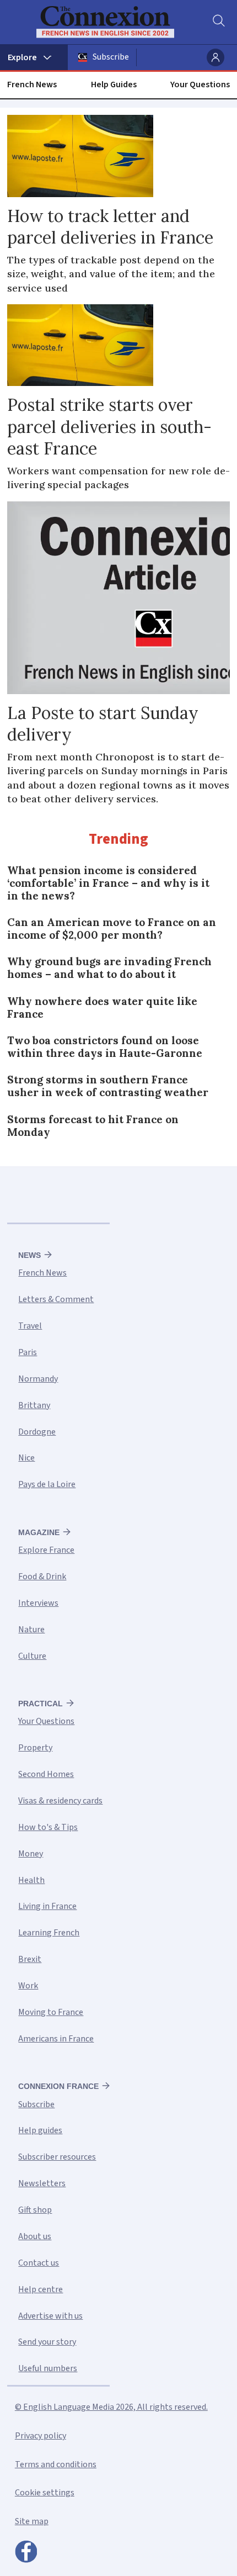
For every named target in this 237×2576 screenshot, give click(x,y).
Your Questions (200, 84)
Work (28, 1986)
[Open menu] (34, 57)
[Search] (218, 22)
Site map (32, 2521)
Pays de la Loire (47, 1484)
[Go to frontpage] (112, 22)
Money (31, 1854)
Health (31, 1880)
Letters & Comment (56, 1299)
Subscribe (111, 57)
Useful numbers (48, 2368)
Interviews (38, 1603)
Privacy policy (41, 2436)
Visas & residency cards (60, 1801)
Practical (41, 1704)
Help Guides (114, 84)
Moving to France (51, 2012)
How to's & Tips (48, 1827)
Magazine (39, 1532)
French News (32, 84)
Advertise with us (50, 2316)
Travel (30, 1326)
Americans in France (56, 2039)
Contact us (39, 2263)
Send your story (47, 2342)
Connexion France (58, 2086)
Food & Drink (42, 1577)
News (29, 1255)
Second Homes (46, 1774)
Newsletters (42, 2183)
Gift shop (35, 2210)
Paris (28, 1352)
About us (35, 2236)
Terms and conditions (56, 2464)
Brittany (34, 1405)
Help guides (40, 2130)
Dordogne (37, 1432)
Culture (32, 1656)
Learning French (49, 1933)
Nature (31, 1630)
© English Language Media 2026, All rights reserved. (111, 2407)
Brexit (30, 1959)
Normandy (38, 1379)
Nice (26, 1458)
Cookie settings (45, 2493)
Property (35, 1748)
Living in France (47, 1906)
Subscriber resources (57, 2157)
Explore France (46, 1550)
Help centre (41, 2289)
